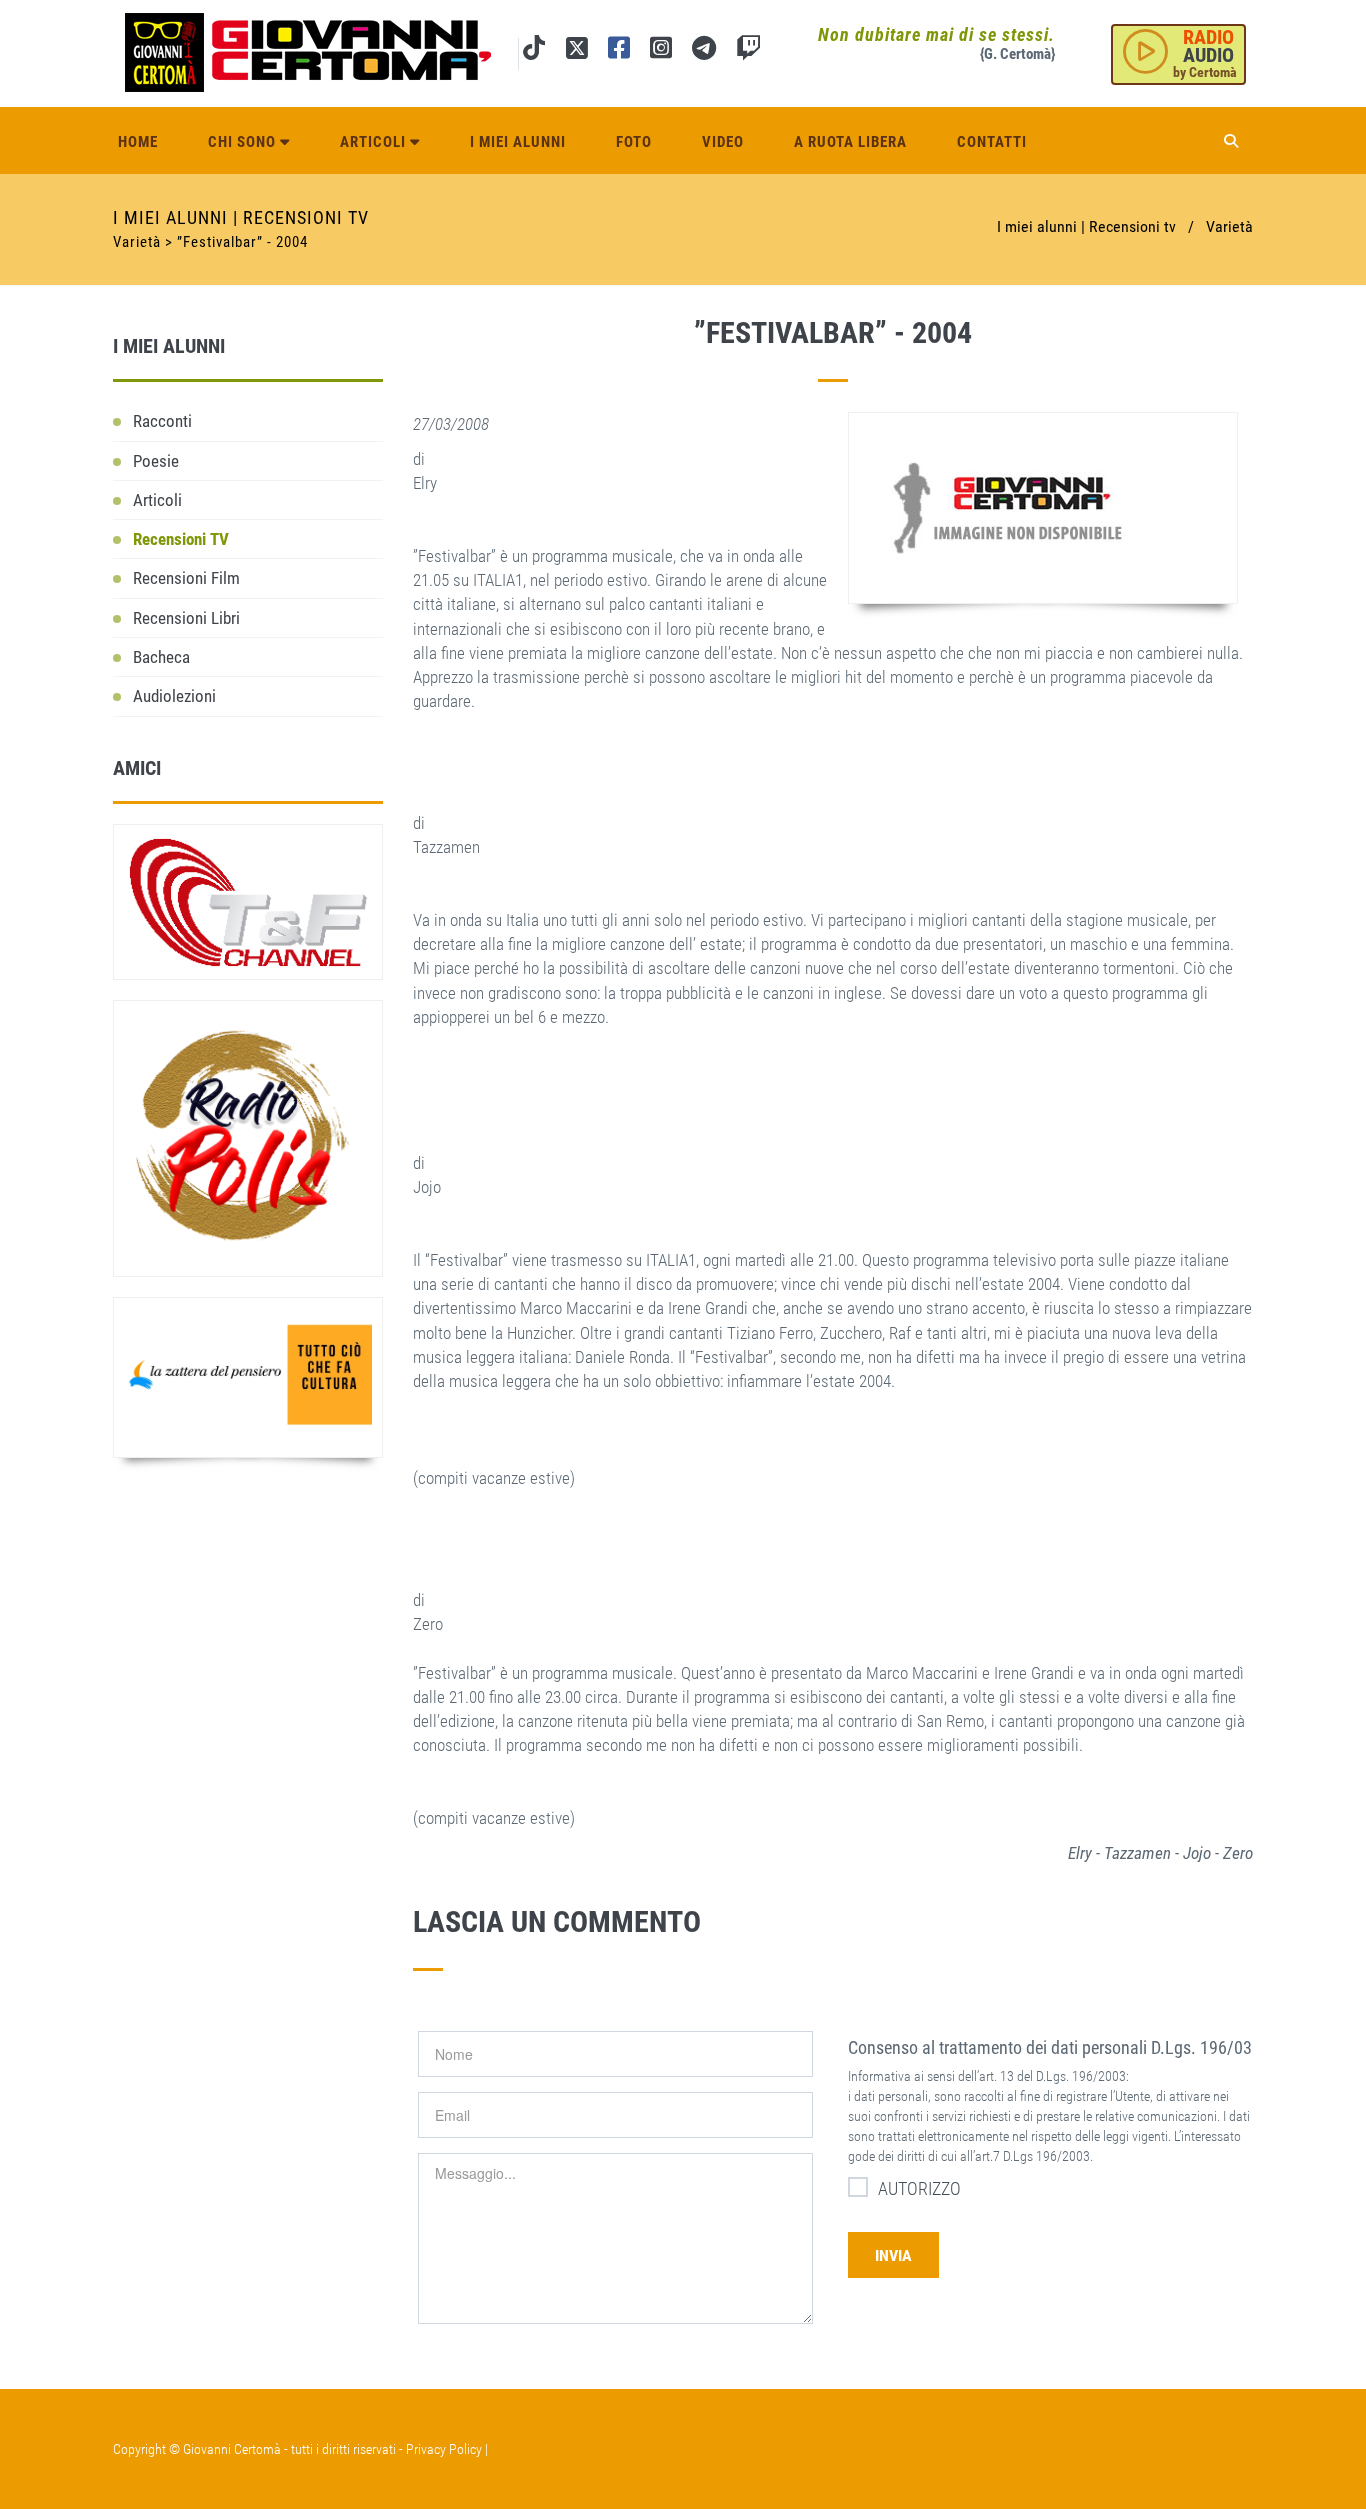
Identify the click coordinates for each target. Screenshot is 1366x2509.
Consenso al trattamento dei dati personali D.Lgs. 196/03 (1050, 2047)
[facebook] (619, 51)
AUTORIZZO (919, 2188)
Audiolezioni (174, 696)
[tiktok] (534, 51)
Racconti (162, 421)
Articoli (375, 142)
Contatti (992, 142)
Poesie (156, 461)
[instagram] (661, 51)
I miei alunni (518, 142)
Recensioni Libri (186, 618)
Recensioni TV (181, 539)
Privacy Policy (444, 2449)
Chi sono (244, 142)
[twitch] (748, 51)
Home (138, 142)
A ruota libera (850, 142)
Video (723, 142)
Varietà (1229, 226)
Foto (634, 142)
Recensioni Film (186, 578)
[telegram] (704, 51)
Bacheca (161, 657)
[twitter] (576, 51)
